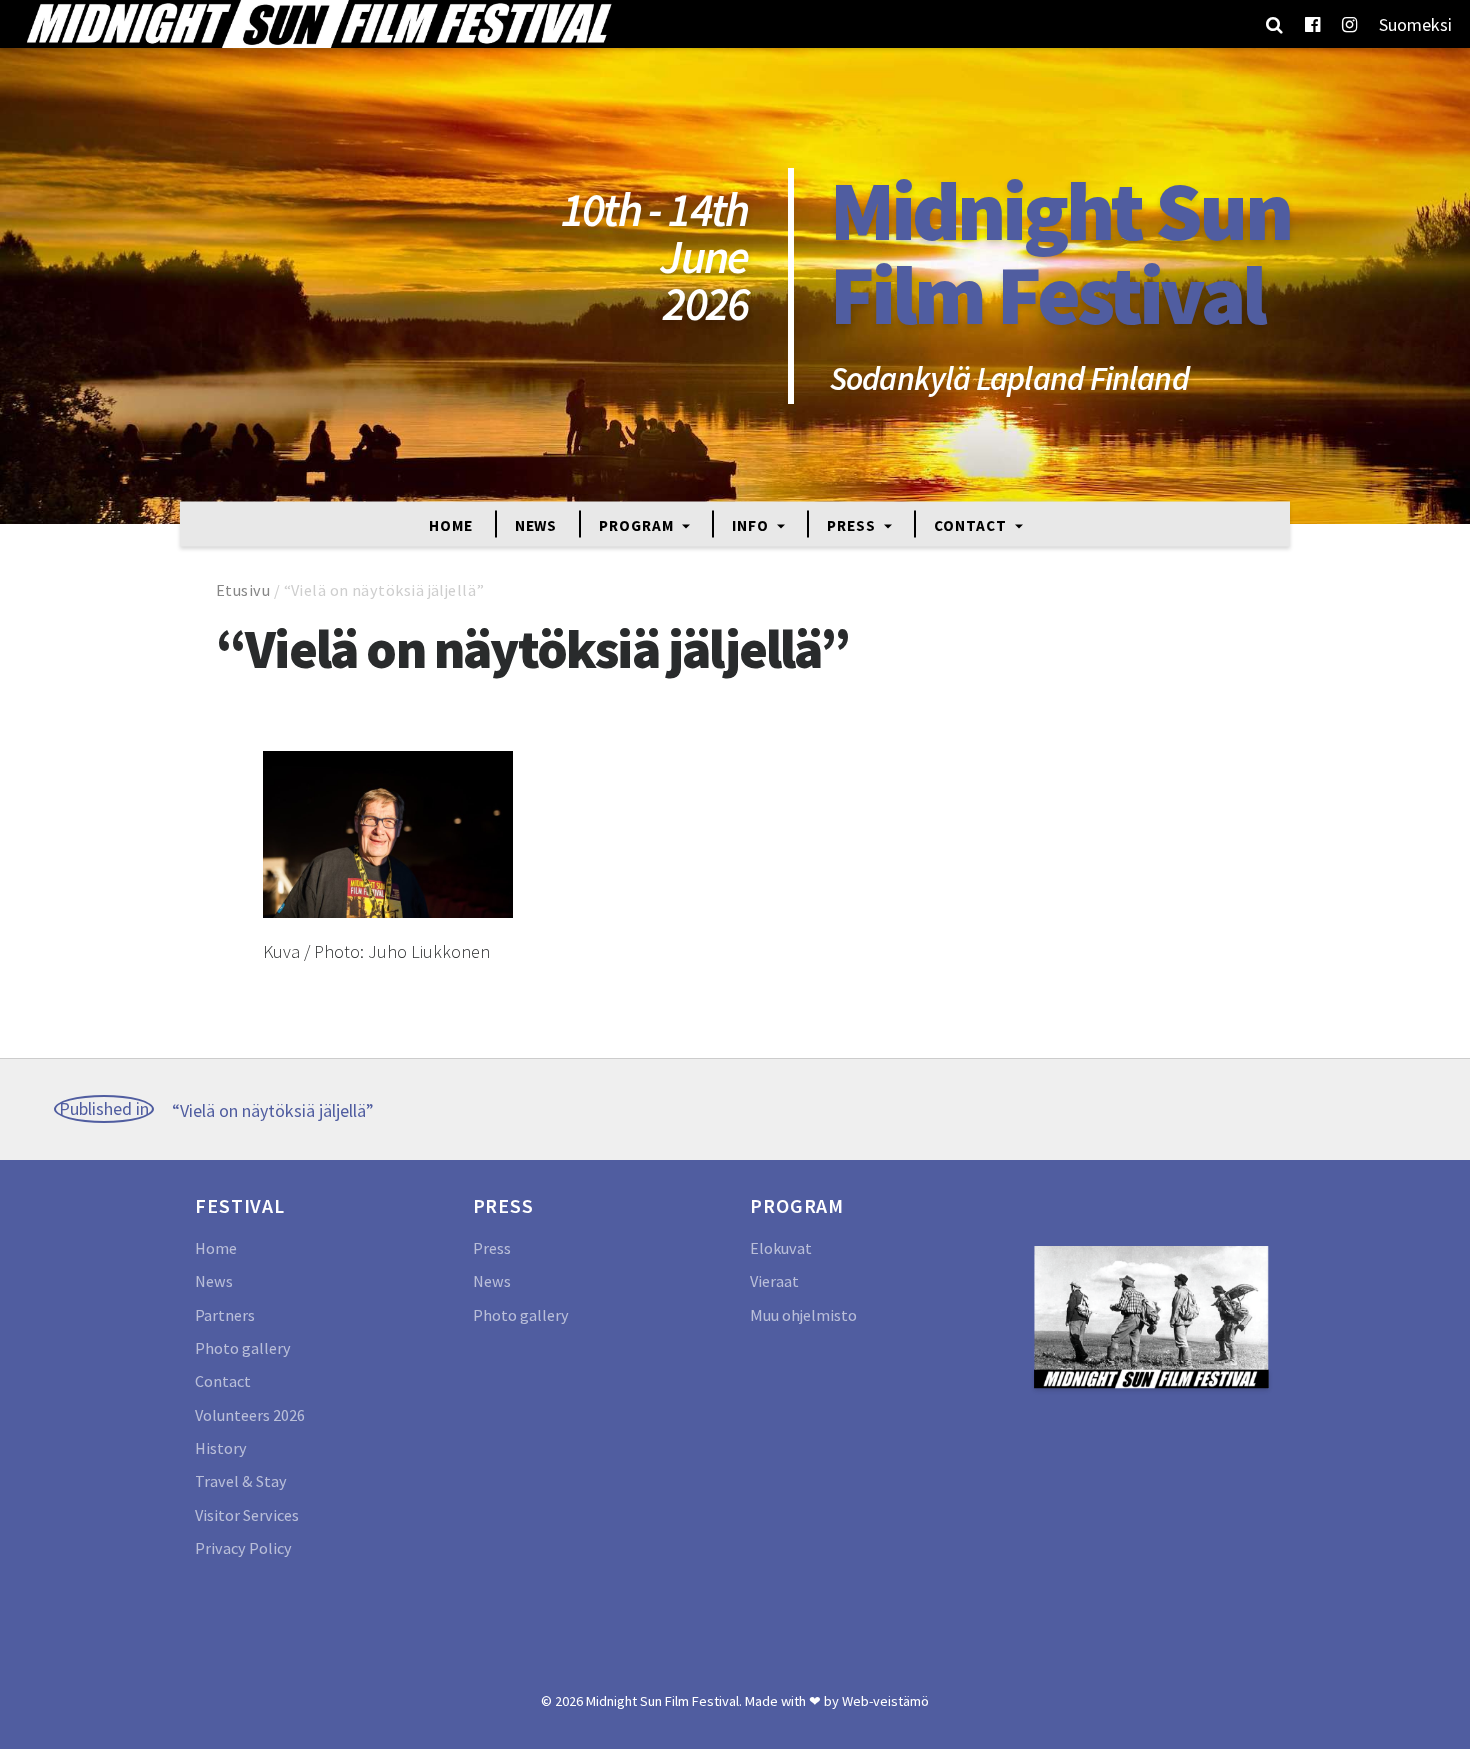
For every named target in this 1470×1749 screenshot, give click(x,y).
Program (638, 524)
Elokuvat (781, 1248)
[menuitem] (1415, 24)
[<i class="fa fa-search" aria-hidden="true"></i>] (1274, 24)
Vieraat (774, 1281)
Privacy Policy (243, 1548)
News (536, 524)
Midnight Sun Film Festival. (664, 1701)
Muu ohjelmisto (803, 1315)
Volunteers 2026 (250, 1415)
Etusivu (243, 590)
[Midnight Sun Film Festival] (318, 24)
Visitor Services (247, 1515)
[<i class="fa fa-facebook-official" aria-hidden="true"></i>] (1312, 24)
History (221, 1448)
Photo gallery (243, 1348)
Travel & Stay (241, 1481)
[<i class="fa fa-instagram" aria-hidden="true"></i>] (1349, 24)
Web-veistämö (885, 1701)
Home (451, 524)
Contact (972, 524)
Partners (225, 1315)
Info (752, 524)
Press (853, 524)
